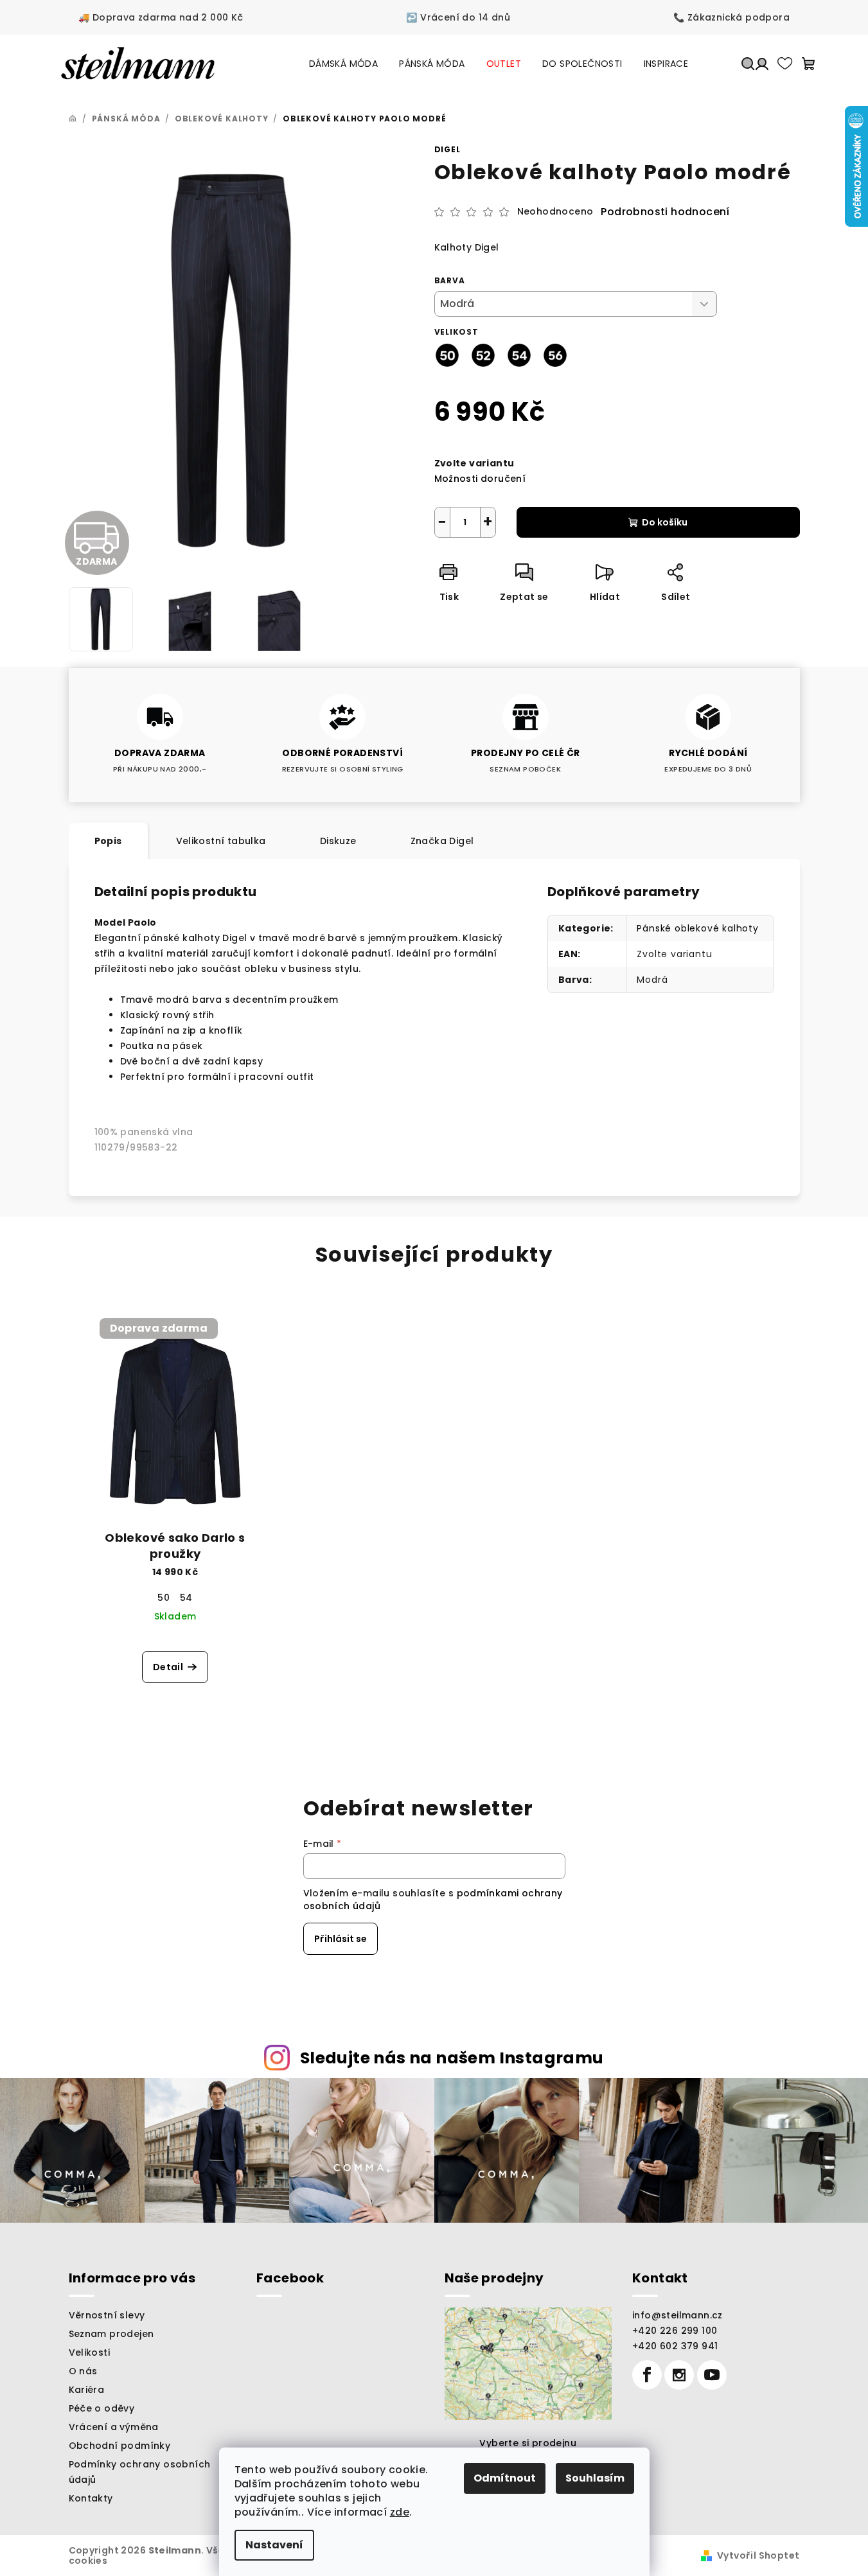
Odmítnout (505, 2478)
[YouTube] (712, 2375)
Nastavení (274, 2545)
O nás (83, 2371)
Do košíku (665, 522)
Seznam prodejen (111, 2334)
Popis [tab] (108, 841)
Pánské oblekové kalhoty (697, 928)
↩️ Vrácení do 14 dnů (458, 17)
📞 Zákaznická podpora (731, 17)
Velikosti (90, 2352)
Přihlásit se (341, 1939)
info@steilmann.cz (678, 2315)
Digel (447, 149)
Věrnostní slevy (107, 2315)
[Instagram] (679, 2375)
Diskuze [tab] (338, 841)
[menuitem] (343, 64)
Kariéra (87, 2390)
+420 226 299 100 (675, 2331)
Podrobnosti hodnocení (665, 212)
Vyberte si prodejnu (528, 2443)
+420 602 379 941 (675, 2346)
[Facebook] (647, 2375)
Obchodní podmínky (120, 2446)
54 (186, 1598)
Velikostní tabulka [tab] (221, 841)
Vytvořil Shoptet (758, 2555)
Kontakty (91, 2498)
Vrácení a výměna (114, 2427)
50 (164, 1598)
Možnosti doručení (480, 479)
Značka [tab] (442, 841)
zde (400, 2512)
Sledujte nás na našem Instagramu (452, 2058)
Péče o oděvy (102, 2408)
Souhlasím (595, 2478)
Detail (168, 1667)
